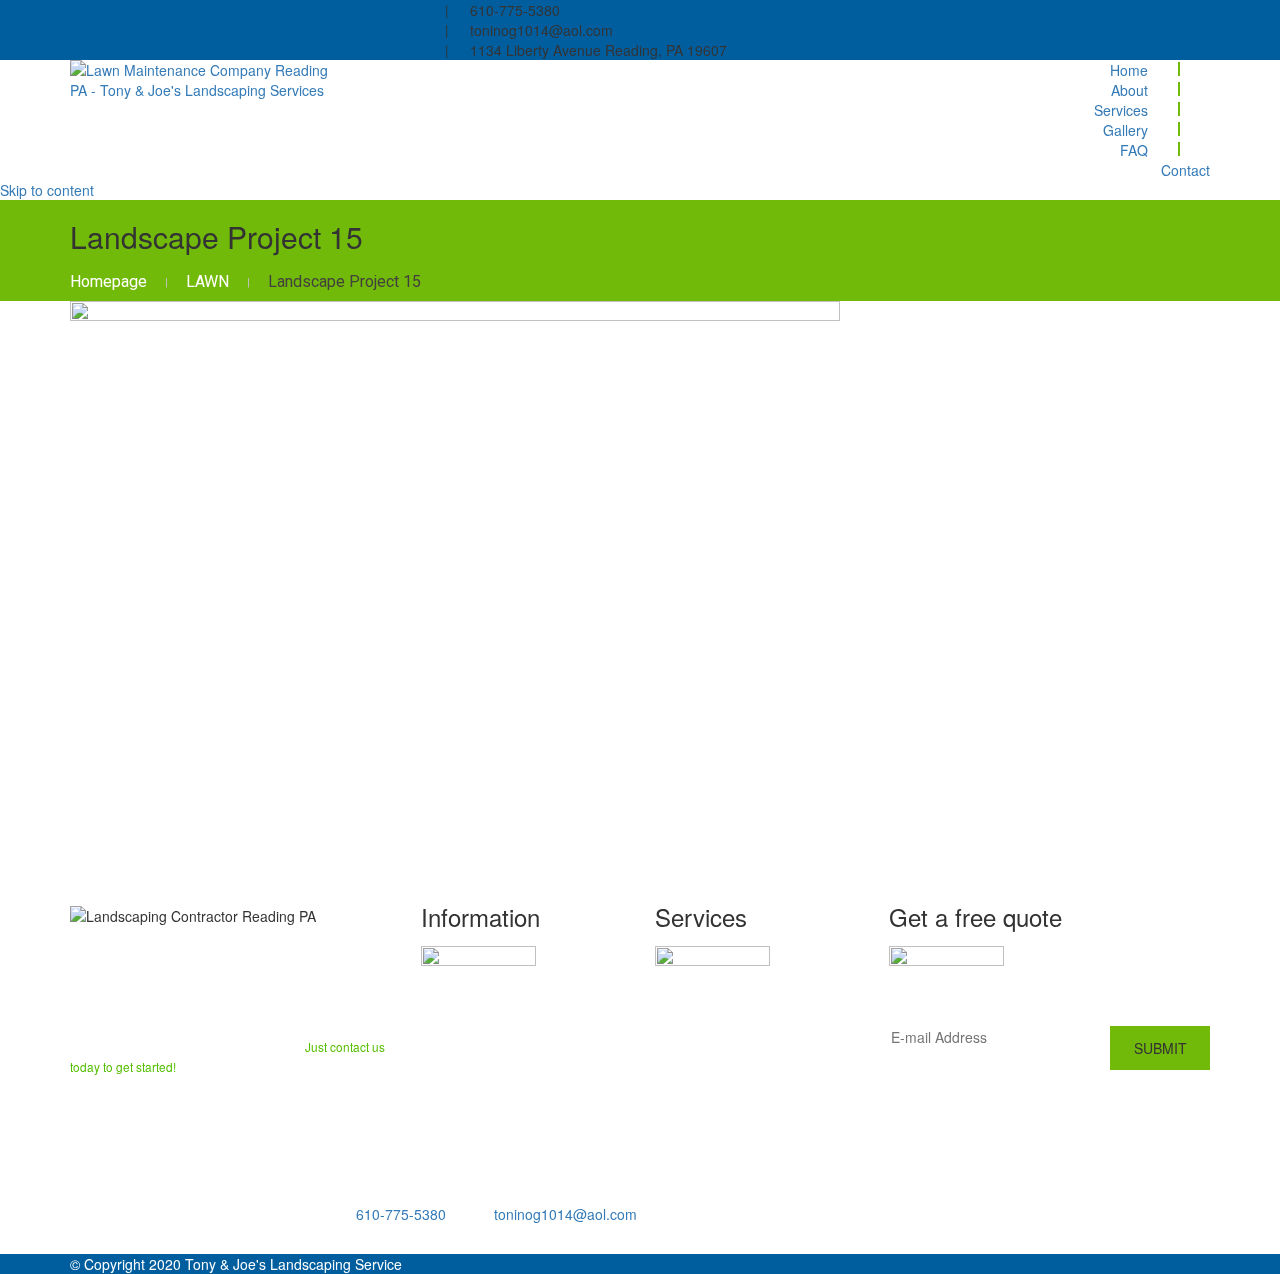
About (1129, 90)
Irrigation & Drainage (733, 1067)
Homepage (108, 281)
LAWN (207, 281)
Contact (1185, 170)
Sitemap (452, 1123)
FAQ (1134, 150)
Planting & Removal (730, 1041)
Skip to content (47, 190)
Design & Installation (733, 1015)
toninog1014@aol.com (565, 1214)
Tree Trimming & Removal (752, 1092)
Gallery (1125, 130)
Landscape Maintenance (748, 1118)
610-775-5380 (401, 1214)
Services (1121, 110)
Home (1129, 70)
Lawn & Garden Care (733, 989)
